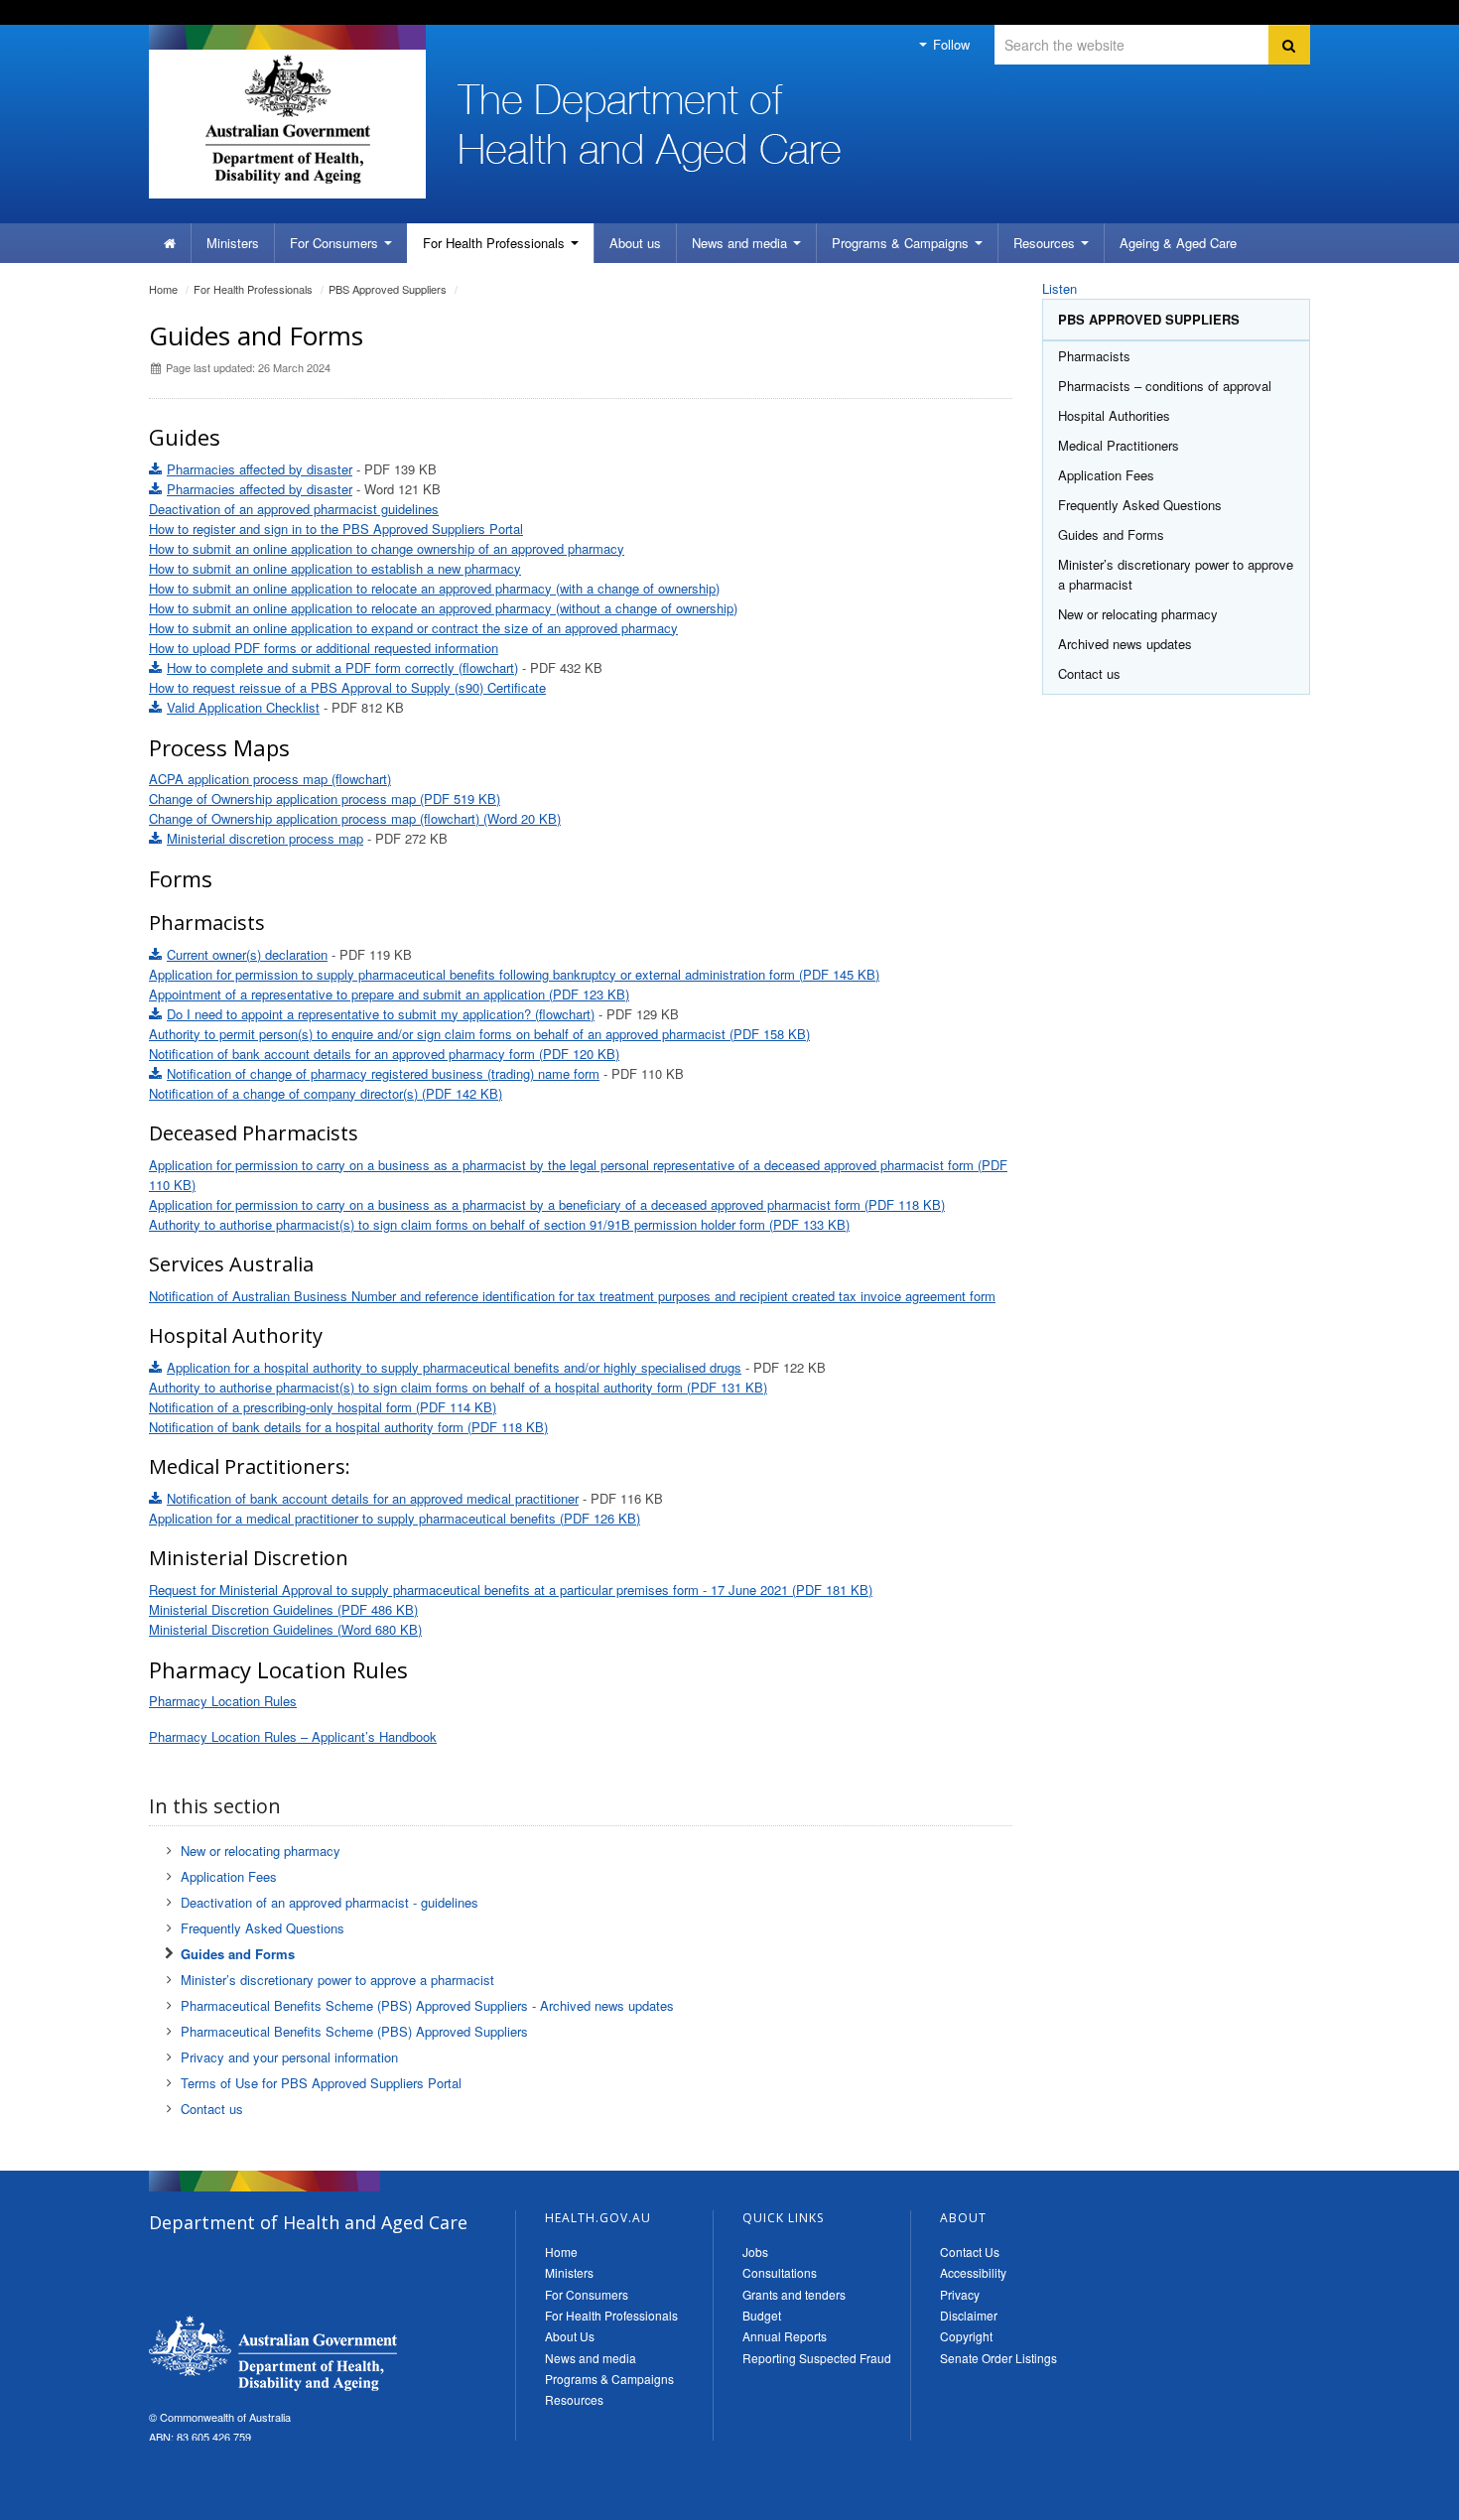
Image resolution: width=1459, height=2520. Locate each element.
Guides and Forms (238, 1954)
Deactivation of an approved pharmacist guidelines (294, 509)
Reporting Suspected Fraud (817, 2358)
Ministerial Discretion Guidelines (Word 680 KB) (285, 1629)
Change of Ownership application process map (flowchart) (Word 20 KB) (355, 818)
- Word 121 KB (304, 489)
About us (635, 243)
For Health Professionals (611, 2315)
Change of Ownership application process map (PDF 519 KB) (325, 798)
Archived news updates (1125, 644)
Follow (949, 44)
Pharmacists (1094, 356)
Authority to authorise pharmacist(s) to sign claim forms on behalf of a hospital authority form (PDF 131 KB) (458, 1387)
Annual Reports (785, 2336)
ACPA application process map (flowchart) (270, 779)
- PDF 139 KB (302, 469)
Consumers (336, 243)
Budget (762, 2315)
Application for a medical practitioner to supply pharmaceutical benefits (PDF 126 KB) (395, 1518)
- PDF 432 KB (385, 667)
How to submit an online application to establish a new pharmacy (335, 568)
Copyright (966, 2336)
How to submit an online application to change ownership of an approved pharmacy (387, 548)
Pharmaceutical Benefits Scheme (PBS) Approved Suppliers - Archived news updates (427, 2005)
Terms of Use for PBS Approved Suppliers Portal (321, 2083)
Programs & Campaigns (609, 2379)
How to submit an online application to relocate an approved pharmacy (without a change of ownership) (443, 608)
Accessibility (973, 2272)
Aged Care (1178, 243)
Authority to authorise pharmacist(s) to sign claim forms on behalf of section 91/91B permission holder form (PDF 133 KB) (499, 1224)
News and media (741, 243)
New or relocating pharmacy (261, 1851)
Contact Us (970, 2252)
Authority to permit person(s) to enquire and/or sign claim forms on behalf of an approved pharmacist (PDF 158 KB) (479, 1034)
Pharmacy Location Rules (223, 1701)
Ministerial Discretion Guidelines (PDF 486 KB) (283, 1609)
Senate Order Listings (998, 2358)
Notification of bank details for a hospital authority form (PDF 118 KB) (348, 1427)
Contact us (212, 2109)
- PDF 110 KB (425, 1073)
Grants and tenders (794, 2294)
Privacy (960, 2294)
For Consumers (587, 2294)
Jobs (755, 2252)
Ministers (233, 243)
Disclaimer (969, 2315)
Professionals (496, 243)
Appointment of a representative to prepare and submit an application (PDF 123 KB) (389, 994)
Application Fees (229, 1876)
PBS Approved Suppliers (388, 289)
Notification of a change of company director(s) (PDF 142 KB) (326, 1093)
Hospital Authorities (1114, 415)
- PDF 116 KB (415, 1498)
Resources (1046, 243)
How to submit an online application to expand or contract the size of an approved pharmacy (413, 628)
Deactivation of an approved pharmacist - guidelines (330, 1902)
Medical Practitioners (1119, 445)
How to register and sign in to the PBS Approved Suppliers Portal (336, 529)
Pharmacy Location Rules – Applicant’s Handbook (293, 1736)
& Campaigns (902, 243)
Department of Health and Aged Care (273, 2353)
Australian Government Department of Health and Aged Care (287, 119)
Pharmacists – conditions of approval (1165, 386)
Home (163, 289)
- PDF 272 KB (307, 838)
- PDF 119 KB (289, 954)
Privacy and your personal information (289, 2057)
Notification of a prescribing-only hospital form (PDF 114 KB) (323, 1407)
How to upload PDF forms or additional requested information (324, 648)
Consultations (780, 2272)
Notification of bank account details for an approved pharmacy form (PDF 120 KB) (384, 1054)
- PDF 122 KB (496, 1367)
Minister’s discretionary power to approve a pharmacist (337, 1980)
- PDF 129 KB (423, 1014)
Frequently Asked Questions (263, 1928)
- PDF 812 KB (285, 707)
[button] (1396, 2500)
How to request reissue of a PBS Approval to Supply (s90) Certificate (347, 687)
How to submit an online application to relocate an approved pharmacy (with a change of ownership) (434, 588)
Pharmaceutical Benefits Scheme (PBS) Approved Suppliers (354, 2031)
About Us (570, 2336)
